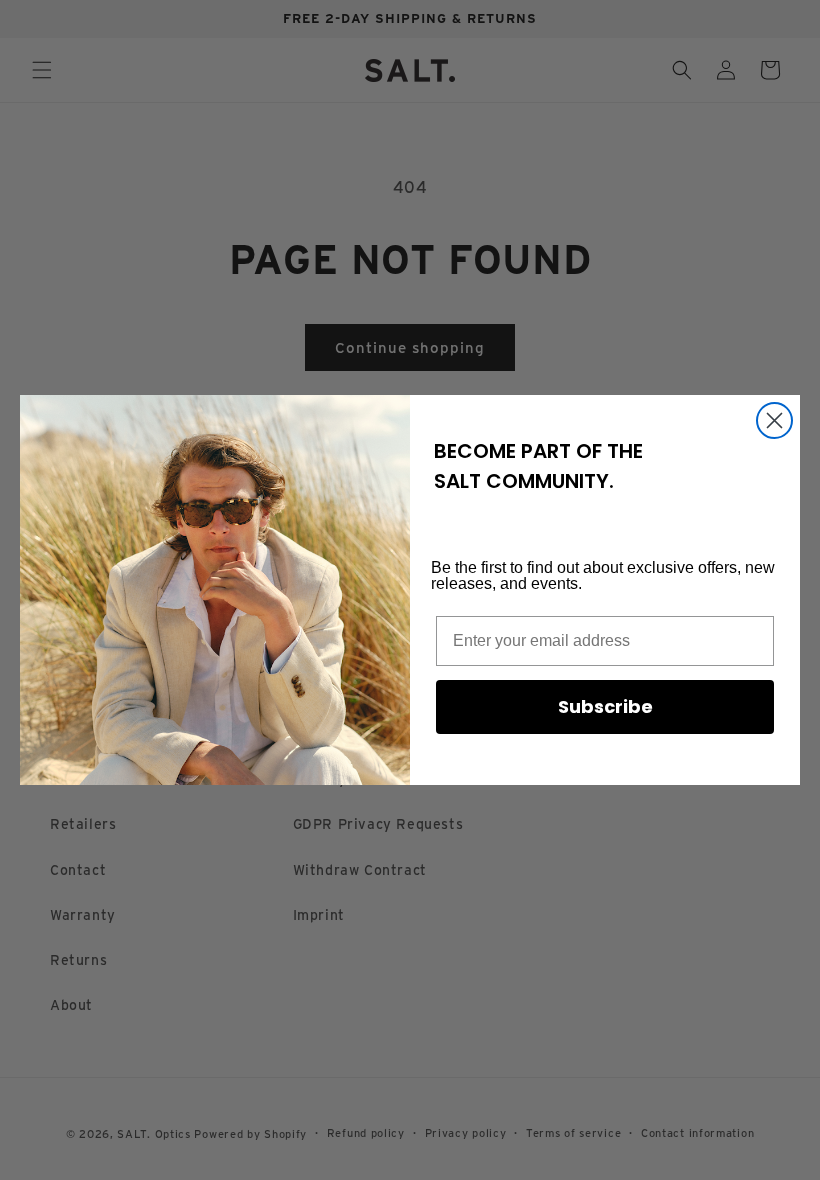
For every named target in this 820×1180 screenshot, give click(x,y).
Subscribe (605, 706)
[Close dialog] (774, 420)
